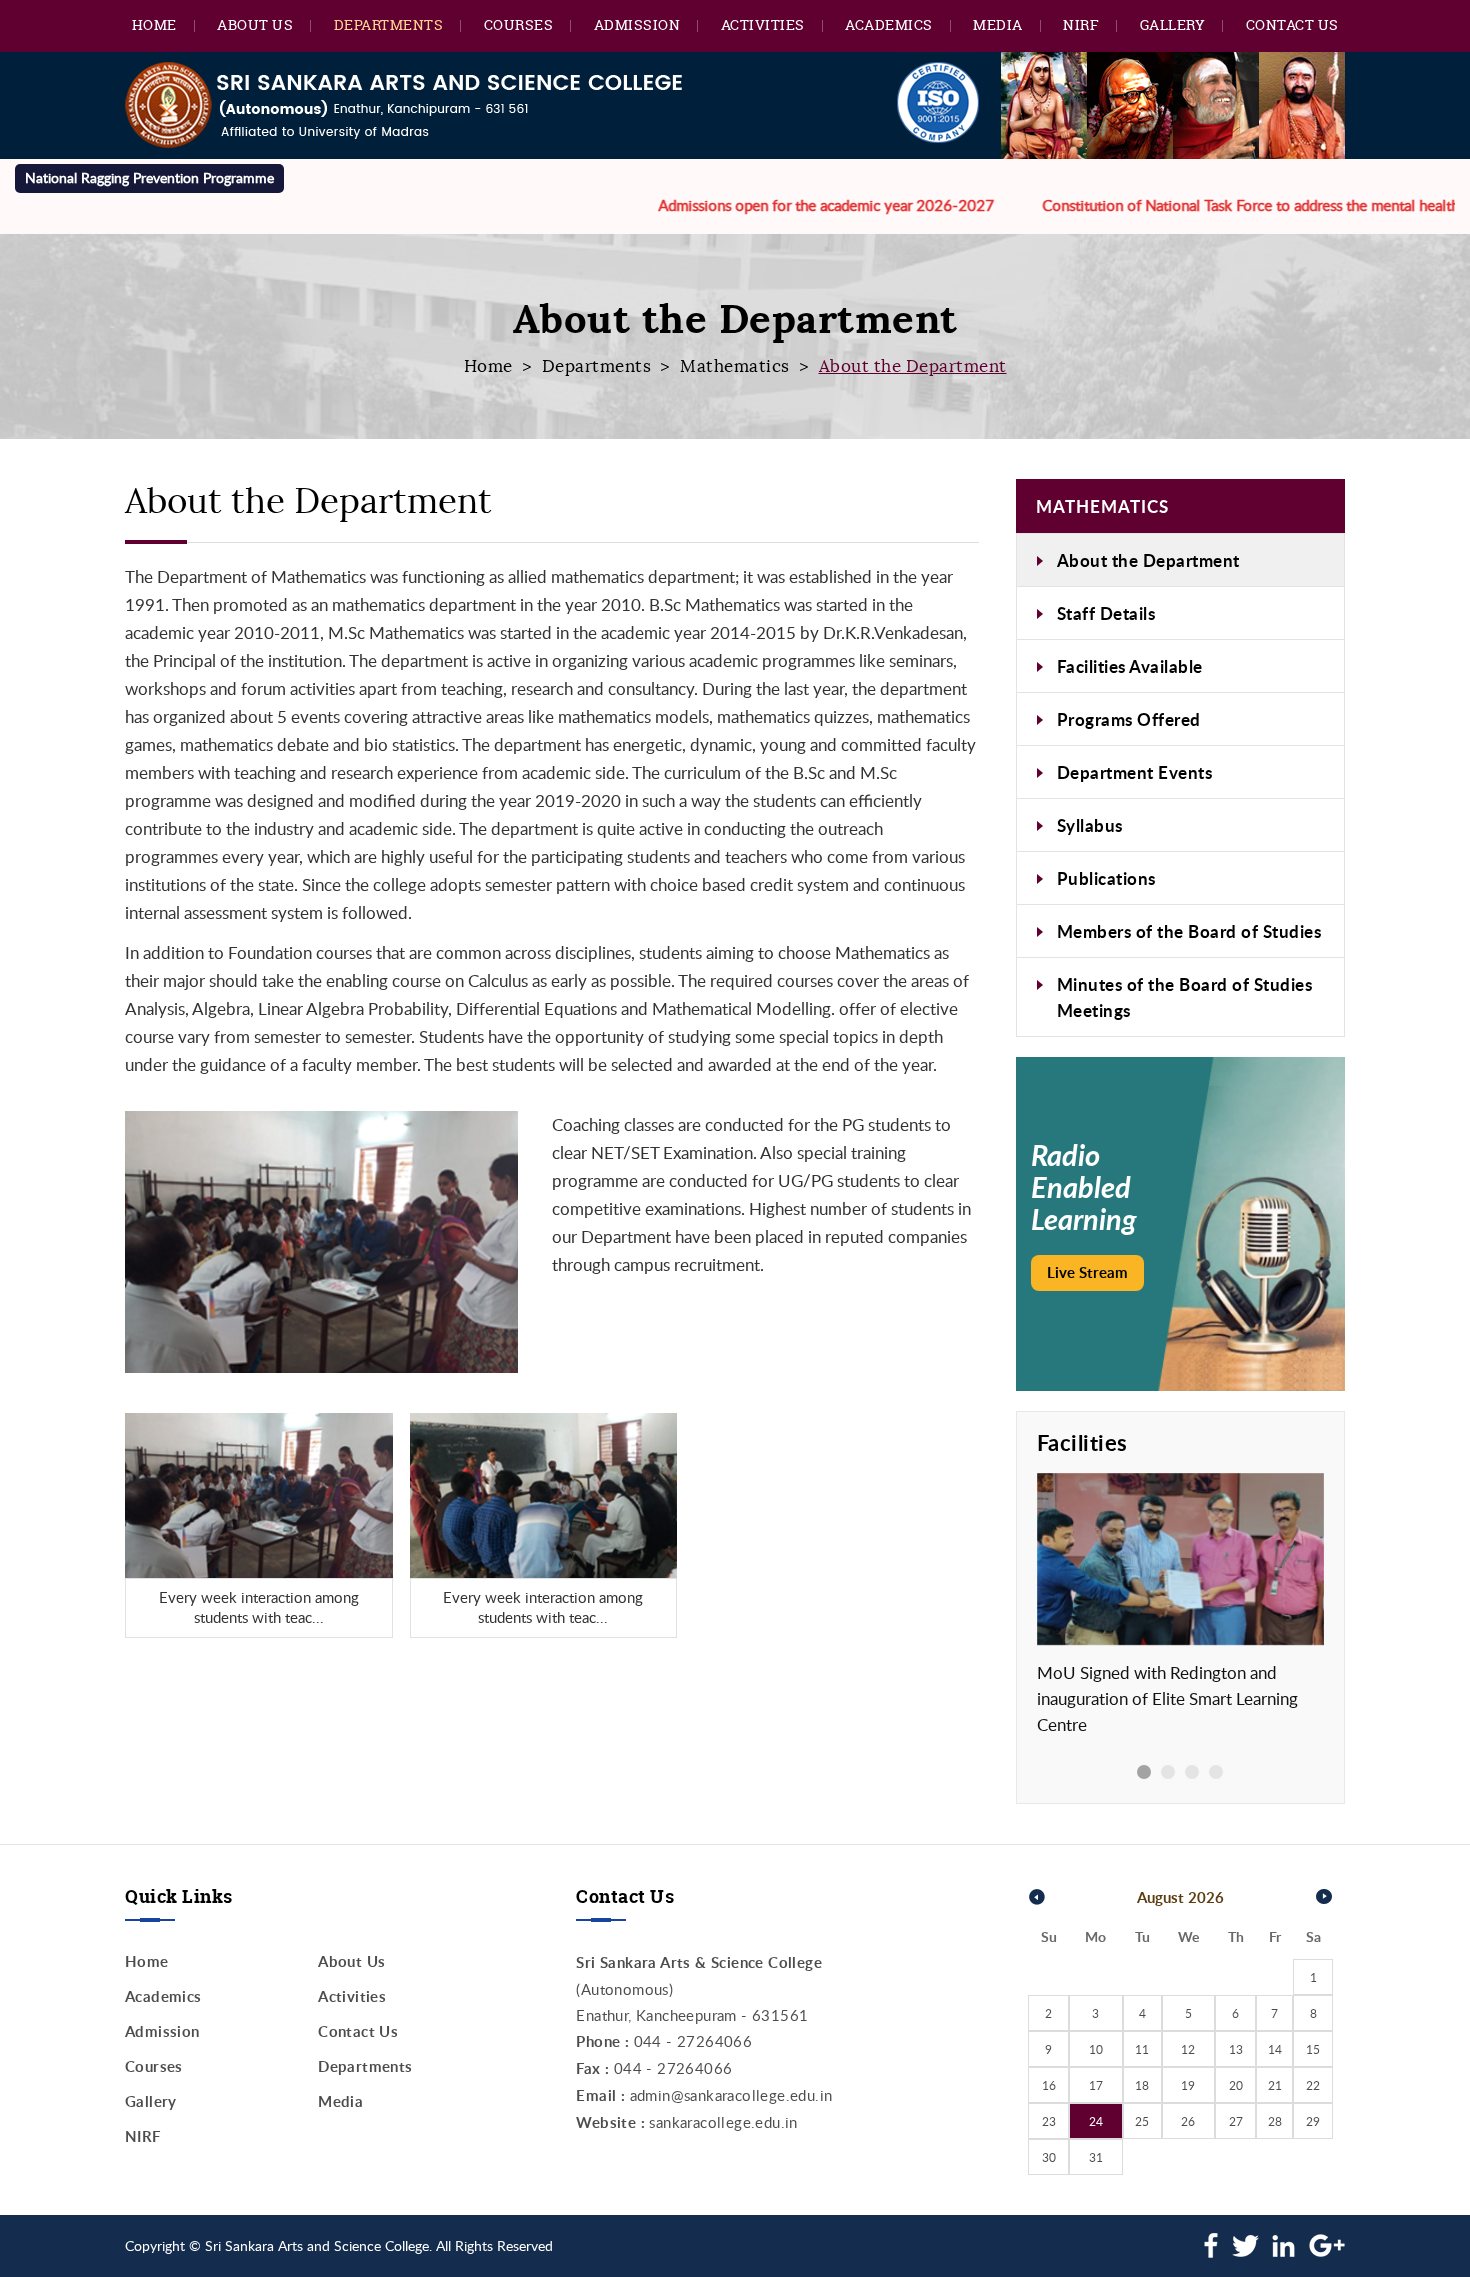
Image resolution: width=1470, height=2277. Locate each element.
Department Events (1135, 772)
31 (1096, 2157)
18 (1142, 2085)
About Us (255, 24)
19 (1188, 2085)
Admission (637, 24)
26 (1188, 2121)
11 (1142, 2049)
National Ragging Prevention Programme (149, 177)
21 (1275, 2085)
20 (1236, 2085)
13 (1236, 2049)
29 (1313, 2121)
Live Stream (1087, 1272)
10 (1096, 2049)
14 (1275, 2049)
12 (1188, 2049)
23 (1049, 2121)
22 (1313, 2085)
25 (1142, 2121)
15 (1313, 2049)
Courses (519, 24)
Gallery (1173, 24)
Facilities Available (1130, 666)
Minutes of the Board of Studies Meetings (1185, 997)
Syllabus (1090, 825)
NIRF (1081, 24)
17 (1096, 2085)
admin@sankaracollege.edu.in (731, 2095)
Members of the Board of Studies (1189, 931)
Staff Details (1106, 613)
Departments (389, 24)
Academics (889, 24)
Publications (1106, 878)
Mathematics (735, 366)
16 (1049, 2085)
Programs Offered (1129, 719)
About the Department (1148, 560)
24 (1096, 2121)
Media (998, 24)
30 (1049, 2157)
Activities (763, 24)
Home (154, 24)
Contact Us (1292, 24)
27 (1236, 2121)
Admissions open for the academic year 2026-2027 (768, 205)
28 (1275, 2121)
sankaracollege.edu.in (723, 2122)
